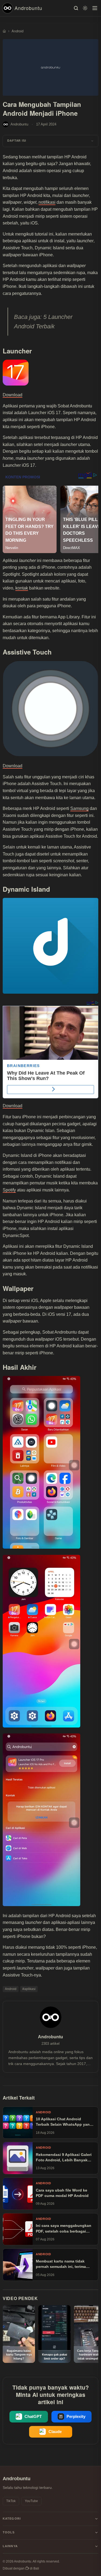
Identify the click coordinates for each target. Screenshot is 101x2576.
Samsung (79, 808)
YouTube (31, 2501)
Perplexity (76, 2417)
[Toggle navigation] (95, 8)
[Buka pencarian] (76, 8)
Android (11, 1989)
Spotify (9, 1190)
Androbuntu (28, 8)
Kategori (12, 2519)
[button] (50, 141)
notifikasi (47, 202)
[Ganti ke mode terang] (85, 8)
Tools (9, 2532)
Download (13, 395)
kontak (22, 588)
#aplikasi (29, 1989)
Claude (55, 2432)
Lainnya (10, 2546)
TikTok (11, 2501)
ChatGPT (33, 2417)
